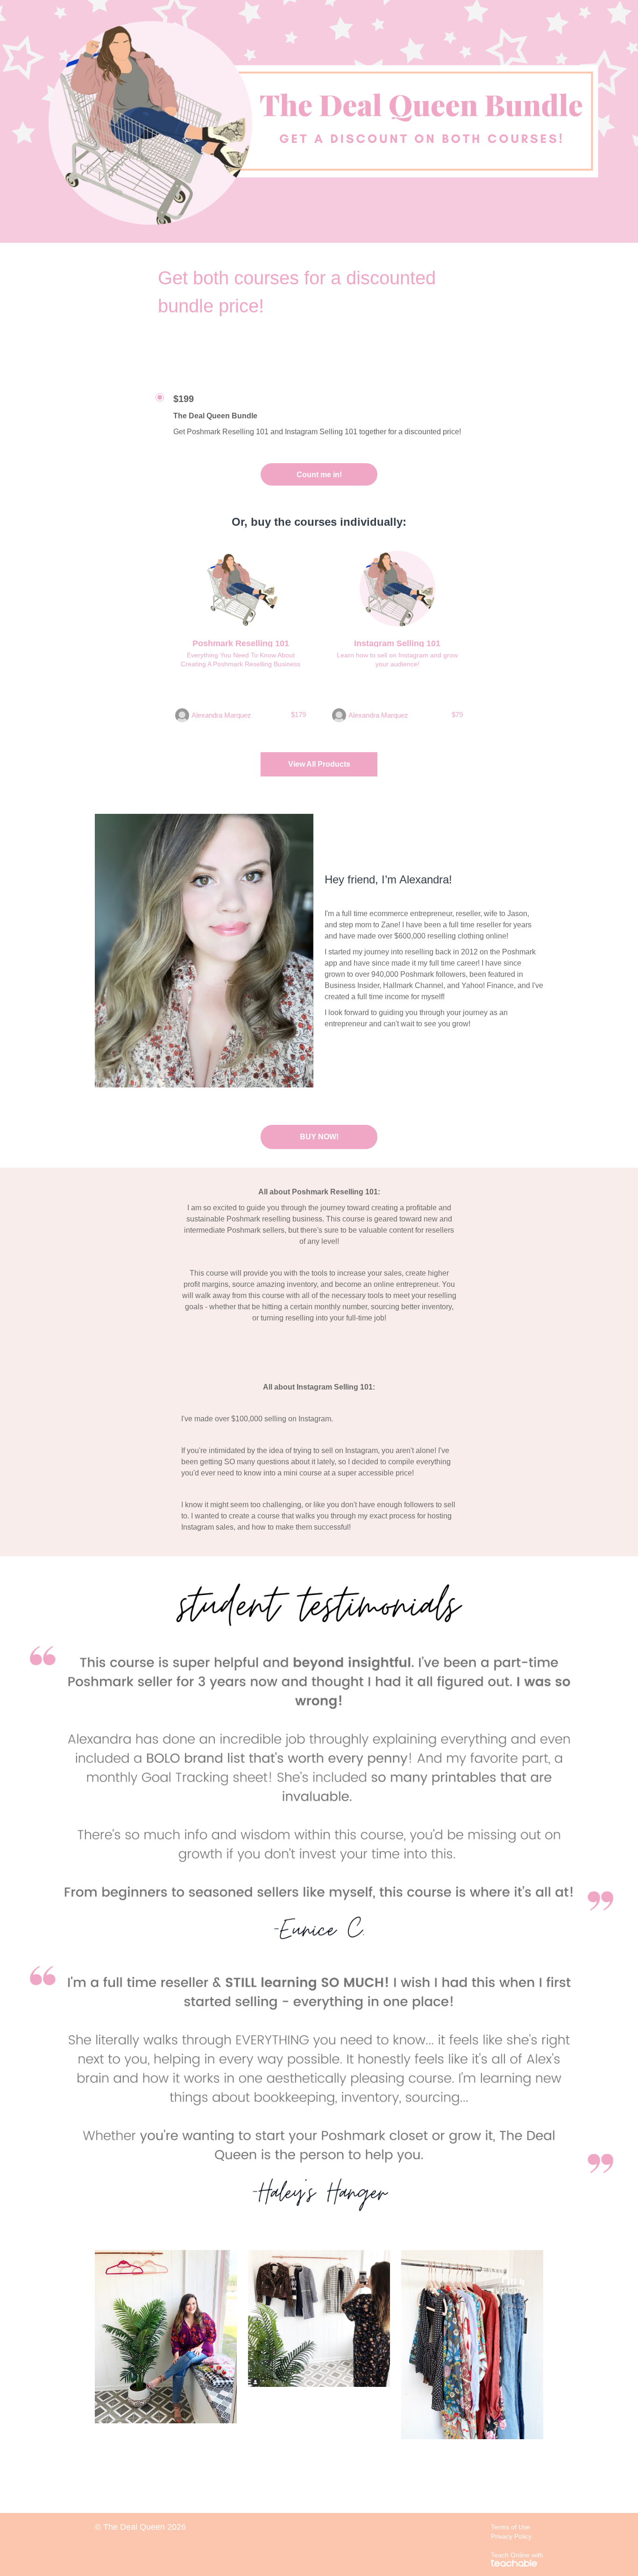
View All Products (319, 764)
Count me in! (319, 475)
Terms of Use (510, 2527)
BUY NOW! (319, 1137)
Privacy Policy (511, 2536)
